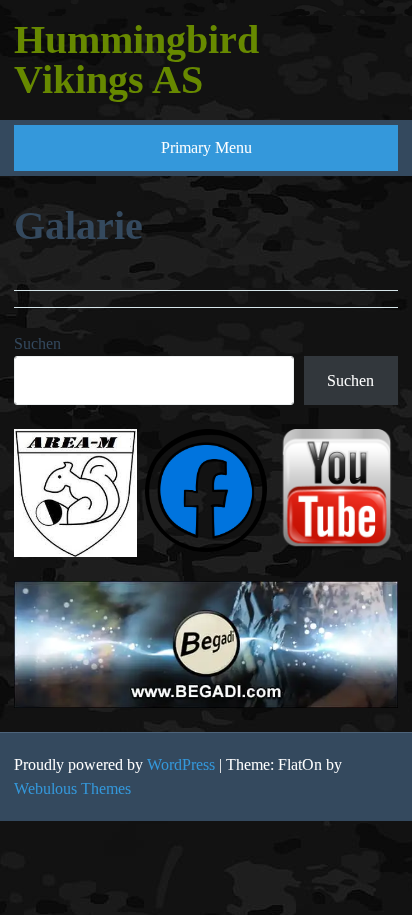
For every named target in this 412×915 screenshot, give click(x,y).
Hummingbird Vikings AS (136, 59)
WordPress (181, 764)
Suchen (37, 343)
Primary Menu (206, 147)
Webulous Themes (72, 788)
